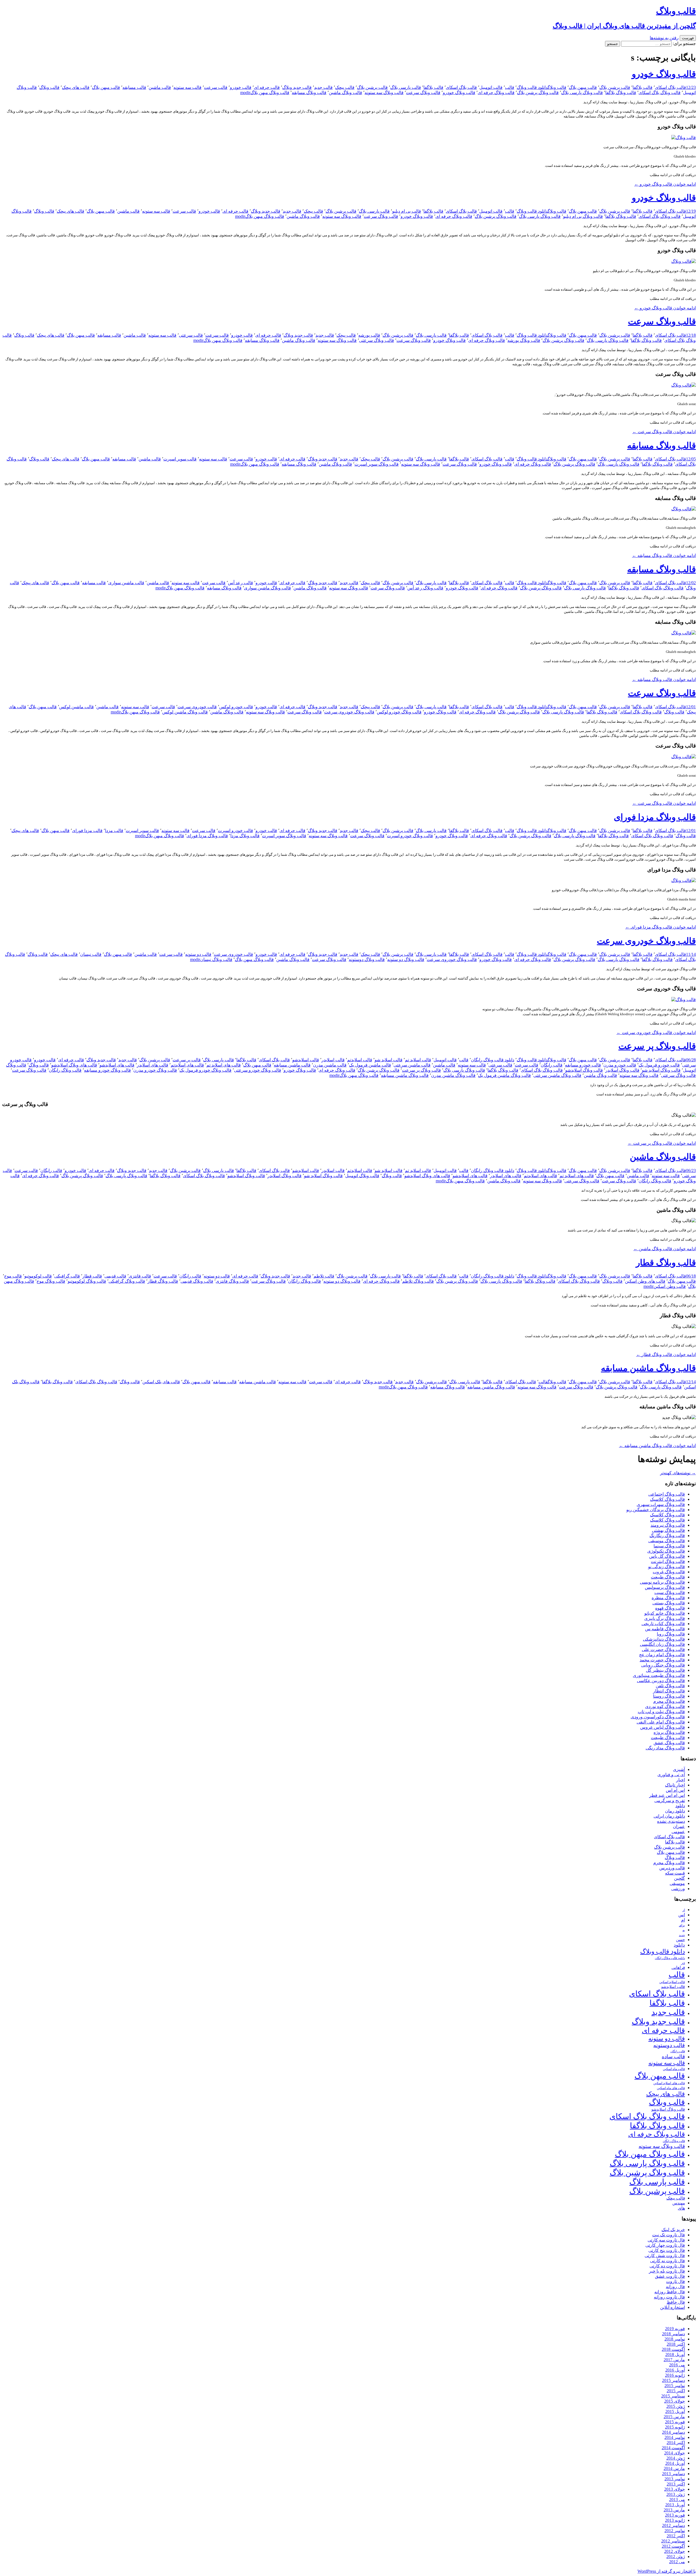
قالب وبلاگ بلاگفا (621, 93)
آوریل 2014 (675, 2463)
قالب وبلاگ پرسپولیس (665, 1587)
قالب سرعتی (191, 335)
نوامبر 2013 (675, 2479)
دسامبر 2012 (673, 2525)
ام (683, 1920)
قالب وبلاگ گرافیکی (127, 1281)
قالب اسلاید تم (418, 1060)
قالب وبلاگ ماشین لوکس (185, 712)
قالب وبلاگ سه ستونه (384, 93)
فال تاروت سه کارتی (666, 2240)
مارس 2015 (674, 2417)
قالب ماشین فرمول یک (370, 1065)
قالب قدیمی (115, 1276)
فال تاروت (676, 2281)
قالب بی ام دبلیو (407, 211)
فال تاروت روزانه (669, 2297)
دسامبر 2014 (673, 2432)
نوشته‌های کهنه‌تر (678, 1473)
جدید (682, 1935)
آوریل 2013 (675, 2505)
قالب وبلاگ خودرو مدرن (155, 1070)
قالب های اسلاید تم (224, 1065)
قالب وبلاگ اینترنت (668, 1561)
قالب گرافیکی (67, 1276)
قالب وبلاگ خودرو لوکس (399, 712)
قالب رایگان (552, 1065)
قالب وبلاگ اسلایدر (622, 1070)
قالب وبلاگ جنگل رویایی (663, 1665)
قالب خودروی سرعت (197, 707)
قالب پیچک (345, 87)
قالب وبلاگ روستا (669, 1696)
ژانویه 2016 (675, 2375)
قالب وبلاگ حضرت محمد (662, 1660)
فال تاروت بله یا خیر (667, 2271)
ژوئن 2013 (676, 2494)
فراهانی (678, 1968)
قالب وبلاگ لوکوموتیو (87, 1281)
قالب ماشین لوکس (76, 707)
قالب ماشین (160, 87)
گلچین (679, 1878)
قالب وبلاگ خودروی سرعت (349, 712)
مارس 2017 (674, 2360)
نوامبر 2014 (675, 2437)
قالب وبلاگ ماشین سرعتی (557, 1075)
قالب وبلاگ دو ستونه (406, 959)
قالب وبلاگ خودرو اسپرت (410, 836)
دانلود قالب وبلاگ (532, 87)
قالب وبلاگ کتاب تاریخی (663, 1624)
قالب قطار (92, 1276)
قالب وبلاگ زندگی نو (667, 1567)
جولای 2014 (675, 2453)
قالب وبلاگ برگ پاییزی (665, 1618)
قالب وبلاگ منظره (668, 1598)
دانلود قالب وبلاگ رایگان (493, 1060)
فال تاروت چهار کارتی (665, 2245)
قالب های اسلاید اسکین (669, 2083)
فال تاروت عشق (670, 2276)
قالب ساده (673, 2057)
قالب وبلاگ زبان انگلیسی (662, 1644)
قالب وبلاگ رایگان (65, 1070)
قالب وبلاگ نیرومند (668, 1525)
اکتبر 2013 (676, 2484)
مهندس (679, 2203)
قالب (510, 87)
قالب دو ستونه (198, 954)
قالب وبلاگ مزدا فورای (655, 817)
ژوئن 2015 (676, 2406)
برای (682, 1925)
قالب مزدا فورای (87, 831)
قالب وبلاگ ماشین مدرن (453, 1075)
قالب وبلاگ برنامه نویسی (662, 1582)
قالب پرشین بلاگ (615, 87)
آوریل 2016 (675, 2370)
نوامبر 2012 (675, 2531)
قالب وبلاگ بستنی (669, 1603)
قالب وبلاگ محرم (669, 1701)
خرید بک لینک (673, 2230)
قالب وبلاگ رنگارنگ (667, 1536)
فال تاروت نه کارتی (667, 2261)
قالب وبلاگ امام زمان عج (662, 1655)
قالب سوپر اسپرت (180, 459)
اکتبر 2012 (676, 2536)
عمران (679, 1826)
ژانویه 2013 (675, 2520)
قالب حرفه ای (267, 87)
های (681, 2208)
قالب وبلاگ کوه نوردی (665, 1706)
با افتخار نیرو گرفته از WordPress (667, 2571)
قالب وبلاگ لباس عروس (663, 1727)
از (684, 1910)
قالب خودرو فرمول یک (659, 1065)
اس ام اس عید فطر (667, 1795)
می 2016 (677, 2365)
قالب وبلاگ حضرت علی (663, 1649)
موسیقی (677, 1883)
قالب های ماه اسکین (671, 2088)
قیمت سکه (675, 1873)
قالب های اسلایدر (153, 1065)
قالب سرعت (216, 87)
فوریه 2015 (675, 2422)
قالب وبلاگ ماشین (345, 93)
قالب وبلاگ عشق (669, 1743)
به (684, 1930)
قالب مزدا (114, 831)
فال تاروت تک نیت (669, 2235)
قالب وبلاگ (557, 87)
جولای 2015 (675, 2401)
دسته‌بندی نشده (671, 1821)
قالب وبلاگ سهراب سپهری (661, 1504)
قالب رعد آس (240, 583)
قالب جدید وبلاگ (297, 87)
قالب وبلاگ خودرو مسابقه (107, 1070)
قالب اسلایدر (333, 1060)
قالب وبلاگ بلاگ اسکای (660, 93)
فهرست (688, 38)
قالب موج (13, 1276)
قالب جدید (323, 87)
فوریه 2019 (675, 2329)
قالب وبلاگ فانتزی (232, 1281)
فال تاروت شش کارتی (665, 2256)
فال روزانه (675, 2287)
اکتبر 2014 (676, 2443)
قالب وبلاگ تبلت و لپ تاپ (661, 1712)
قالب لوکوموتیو (38, 1276)
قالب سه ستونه (187, 87)
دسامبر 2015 (673, 2380)
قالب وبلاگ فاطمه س (665, 1629)
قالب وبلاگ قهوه (670, 1608)
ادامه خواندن (665, 184)
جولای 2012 (675, 2551)
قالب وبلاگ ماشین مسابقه (405, 1075)
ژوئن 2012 (676, 2557)
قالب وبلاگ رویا (671, 1634)
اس (682, 1915)
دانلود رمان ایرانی (669, 1816)
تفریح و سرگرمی (670, 1801)
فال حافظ (676, 2302)
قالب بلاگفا (643, 87)
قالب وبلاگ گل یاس (667, 1556)
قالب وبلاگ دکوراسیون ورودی (658, 1717)
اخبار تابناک (675, 1785)
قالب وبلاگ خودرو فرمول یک (205, 1070)
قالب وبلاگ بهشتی (668, 1530)
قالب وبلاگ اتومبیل (362, 1176)
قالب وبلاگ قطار (666, 1263)
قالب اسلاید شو (389, 1060)
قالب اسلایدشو (306, 1060)
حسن (680, 1940)
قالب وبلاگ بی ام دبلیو (583, 216)
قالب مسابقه (134, 87)
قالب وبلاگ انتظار (669, 1691)
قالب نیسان (91, 954)
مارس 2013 (674, 2510)
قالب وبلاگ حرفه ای (496, 93)
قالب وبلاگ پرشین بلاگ (538, 93)
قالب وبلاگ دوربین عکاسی (661, 1681)
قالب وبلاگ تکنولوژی (666, 1551)
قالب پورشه (369, 335)
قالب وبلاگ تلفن (670, 1686)
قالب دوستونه (669, 2045)
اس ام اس (675, 1790)
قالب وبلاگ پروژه (669, 1732)
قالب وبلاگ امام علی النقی (661, 1722)
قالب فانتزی (140, 1276)
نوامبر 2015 (675, 2386)
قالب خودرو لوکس (236, 707)
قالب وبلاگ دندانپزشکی (664, 1639)
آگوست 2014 (673, 2448)
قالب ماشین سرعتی (412, 1065)
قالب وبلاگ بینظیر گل (665, 1670)
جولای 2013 (675, 2489)
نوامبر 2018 (675, 2339)
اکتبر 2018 (676, 2344)
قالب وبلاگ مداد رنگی (665, 1748)
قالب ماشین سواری (126, 583)
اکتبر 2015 (676, 2391)
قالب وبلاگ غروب (669, 1572)
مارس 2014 (674, 2468)
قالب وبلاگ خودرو (664, 74)
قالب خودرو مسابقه (583, 1065)
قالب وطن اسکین (670, 1286)
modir (245, 93)
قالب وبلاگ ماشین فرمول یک (504, 1075)
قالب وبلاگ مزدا (245, 836)
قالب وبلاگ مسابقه (309, 93)
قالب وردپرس (672, 1868)
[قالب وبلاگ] (684, 138)
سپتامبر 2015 (673, 2396)
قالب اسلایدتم (360, 1060)
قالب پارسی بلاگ (406, 87)
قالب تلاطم (324, 1276)
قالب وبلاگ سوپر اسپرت (377, 464)
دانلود (680, 1806)
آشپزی (679, 1769)
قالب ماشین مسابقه (292, 1065)
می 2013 (677, 2500)
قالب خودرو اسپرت (235, 831)
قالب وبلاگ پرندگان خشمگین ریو (656, 1510)
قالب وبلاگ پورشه (524, 340)
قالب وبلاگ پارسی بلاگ (582, 93)
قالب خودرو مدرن (620, 1065)
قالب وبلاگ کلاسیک (667, 1499)
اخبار (681, 1780)
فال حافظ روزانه (670, 2292)
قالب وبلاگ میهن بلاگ (270, 93)
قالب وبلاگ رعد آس (425, 588)
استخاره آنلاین (673, 2307)
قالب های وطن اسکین (645, 1281)
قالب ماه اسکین (674, 2069)
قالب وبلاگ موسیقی (667, 1541)
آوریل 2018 (675, 2354)
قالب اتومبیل (491, 87)
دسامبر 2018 (673, 2334)
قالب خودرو (241, 87)
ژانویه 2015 (675, 2427)
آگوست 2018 (673, 2349)
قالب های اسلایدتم (187, 1065)
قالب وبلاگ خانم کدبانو (665, 1613)
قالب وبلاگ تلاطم (418, 1281)
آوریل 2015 (675, 2411)
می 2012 (677, 2562)
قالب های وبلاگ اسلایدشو (74, 1065)
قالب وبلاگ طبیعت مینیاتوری (659, 1675)
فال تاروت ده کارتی (667, 2266)
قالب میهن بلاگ (583, 87)
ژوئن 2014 (676, 2458)
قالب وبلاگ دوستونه (367, 959)
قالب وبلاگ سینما (669, 1546)
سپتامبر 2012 (673, 2541)
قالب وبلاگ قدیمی (197, 1281)
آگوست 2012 (673, 2546)
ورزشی (678, 1889)
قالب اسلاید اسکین (672, 1982)
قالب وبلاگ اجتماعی (667, 1494)
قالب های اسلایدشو (117, 1065)
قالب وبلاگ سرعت (423, 93)
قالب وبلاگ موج (51, 1281)
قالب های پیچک (76, 87)
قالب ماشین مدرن (330, 1065)
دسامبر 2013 (673, 2474)
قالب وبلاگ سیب (670, 1593)
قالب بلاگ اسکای (670, 87)
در (683, 1962)
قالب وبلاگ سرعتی (377, 340)
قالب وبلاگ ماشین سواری (267, 588)
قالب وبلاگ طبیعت (668, 1577)
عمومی (678, 1832)
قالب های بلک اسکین (161, 1382)
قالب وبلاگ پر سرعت (657, 1046)
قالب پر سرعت (187, 1060)
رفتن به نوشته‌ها (664, 38)
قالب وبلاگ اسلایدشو (584, 1070)
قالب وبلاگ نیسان (216, 959)
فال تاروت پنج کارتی (667, 2250)
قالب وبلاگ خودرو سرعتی (258, 1070)
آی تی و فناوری (671, 1775)
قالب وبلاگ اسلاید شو (661, 1070)
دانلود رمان (675, 1811)
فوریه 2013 (675, 2515)
